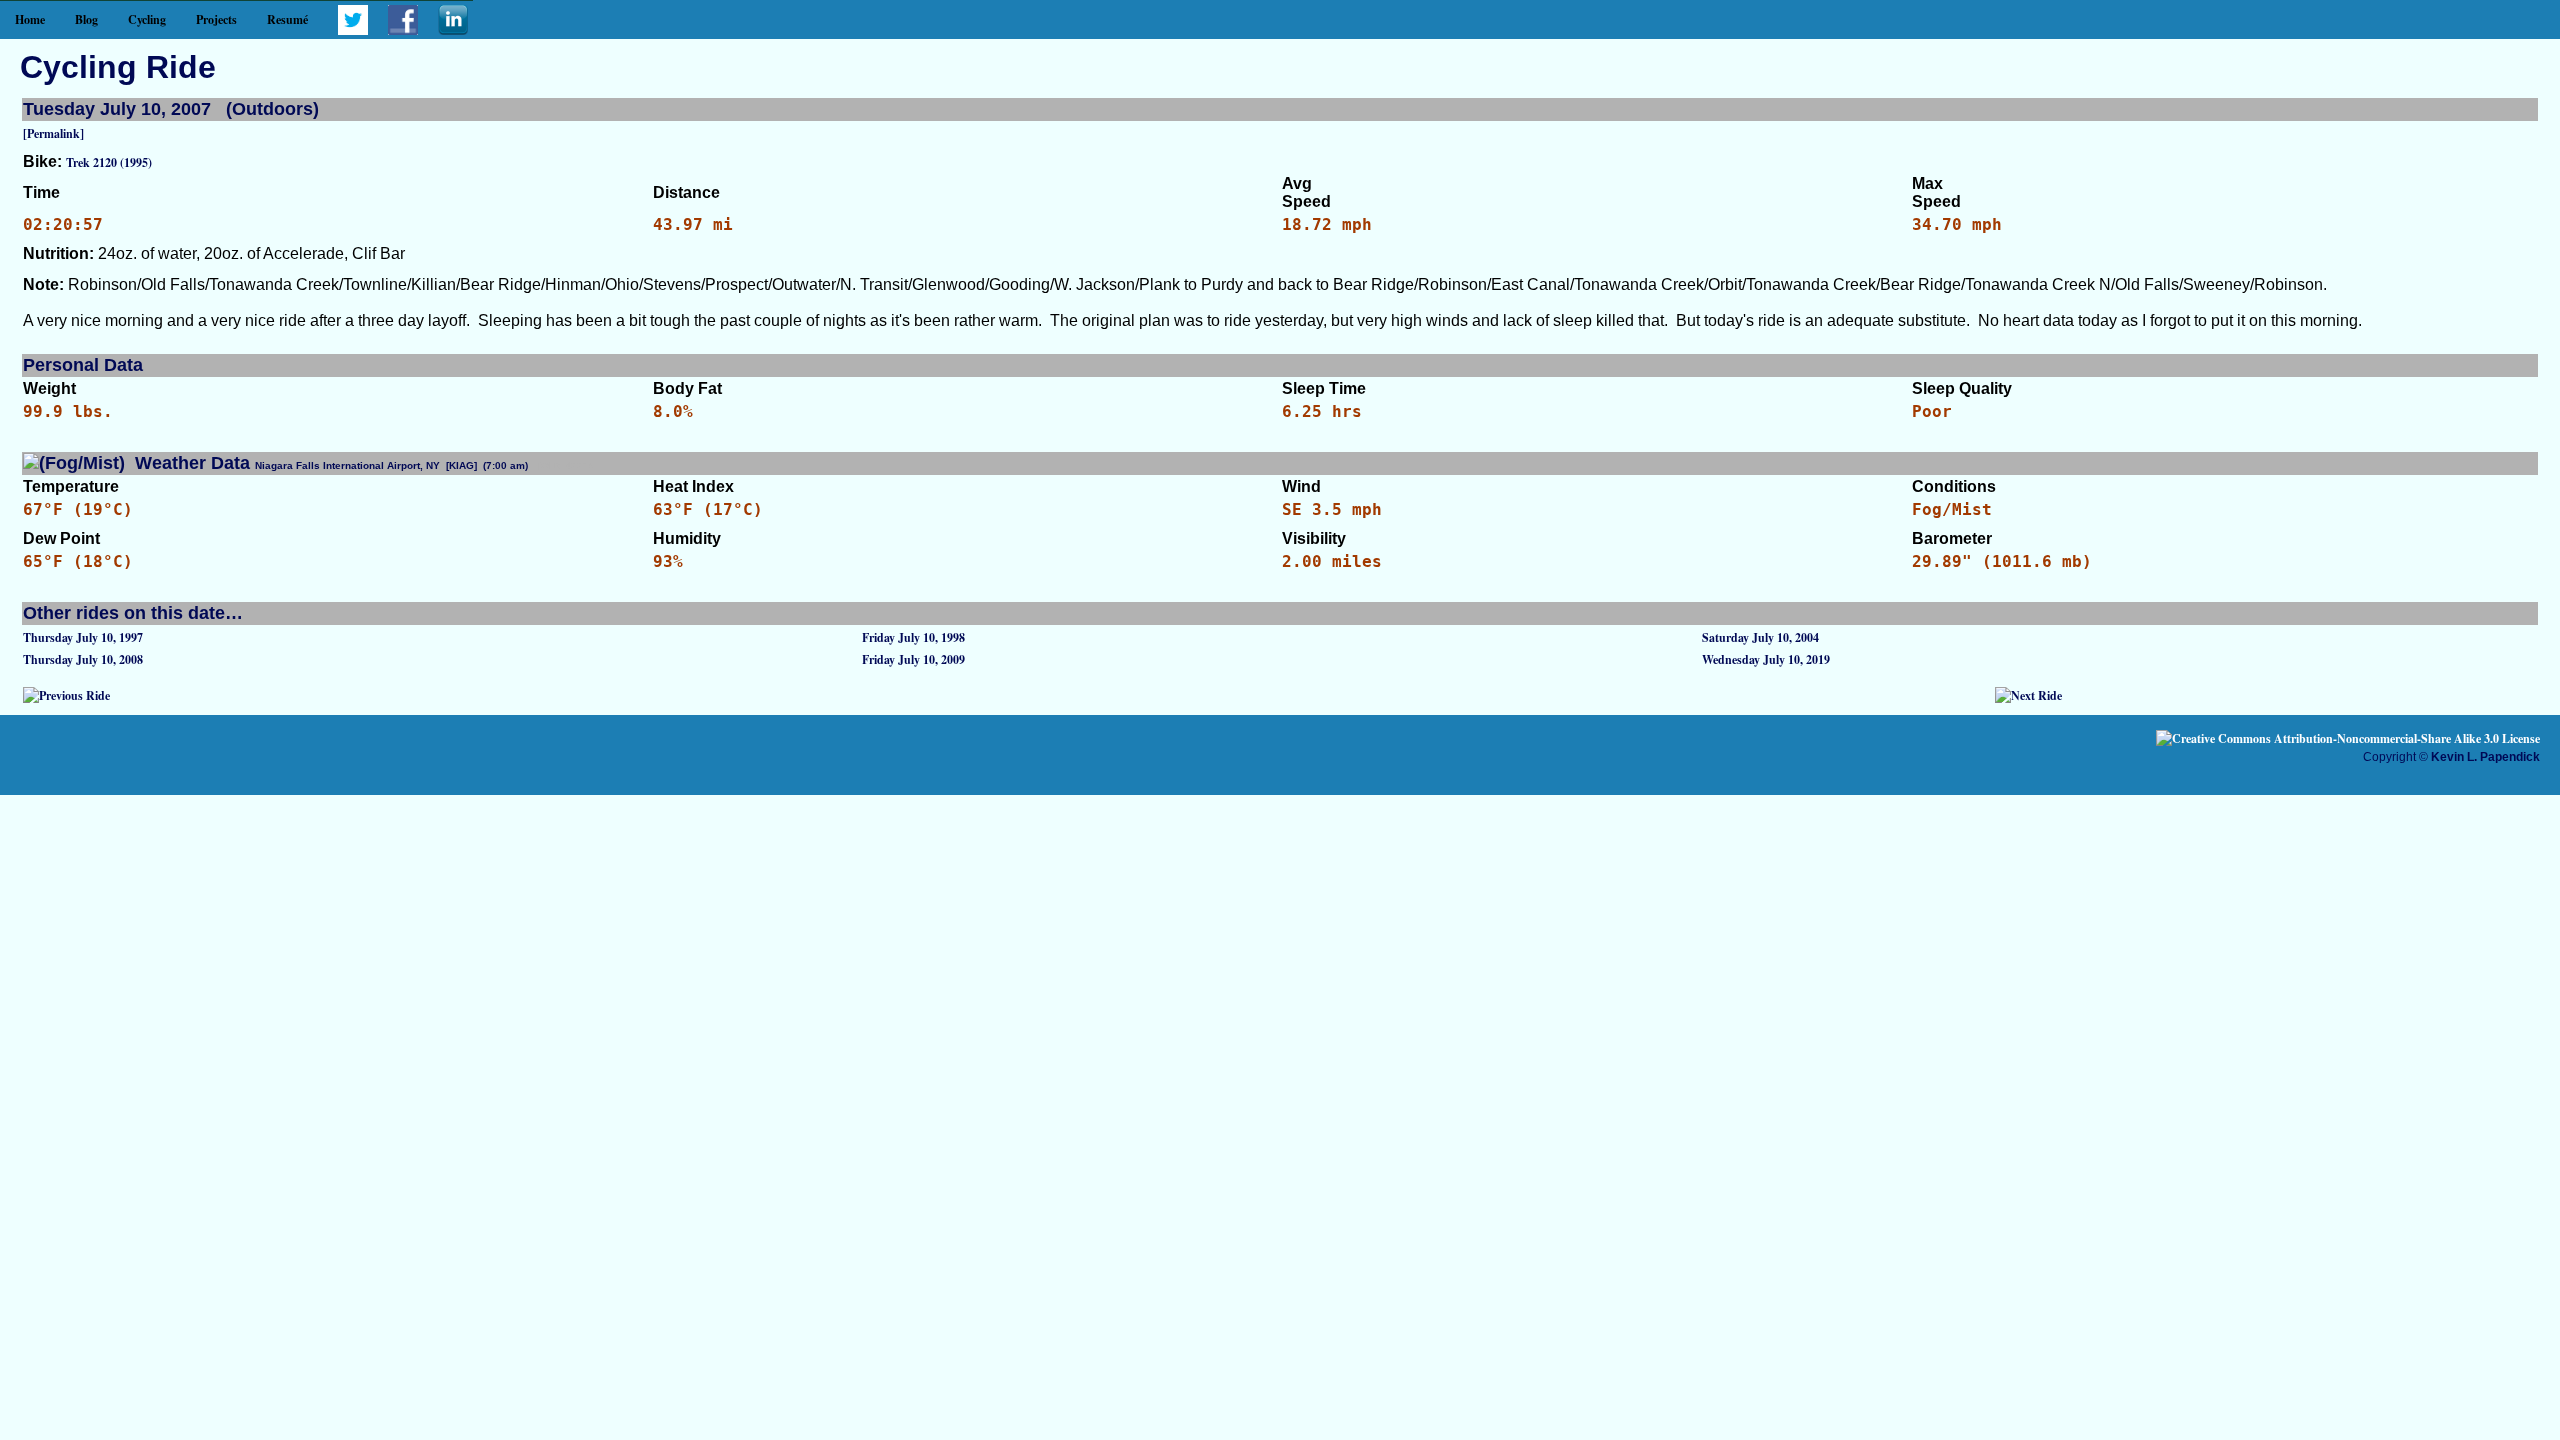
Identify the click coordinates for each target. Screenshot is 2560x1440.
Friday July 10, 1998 (913, 637)
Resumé (287, 19)
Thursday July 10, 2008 (83, 659)
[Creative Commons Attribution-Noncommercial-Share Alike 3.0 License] (2348, 738)
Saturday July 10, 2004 (1760, 637)
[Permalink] (53, 133)
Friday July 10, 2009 (913, 659)
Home (30, 19)
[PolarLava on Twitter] (353, 30)
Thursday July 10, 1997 (83, 637)
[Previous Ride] (66, 695)
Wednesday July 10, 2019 (1766, 659)
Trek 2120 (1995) (109, 162)
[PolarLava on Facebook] (403, 30)
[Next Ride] (2028, 695)
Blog (86, 19)
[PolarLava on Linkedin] (453, 30)
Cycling (147, 19)
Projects (216, 19)
